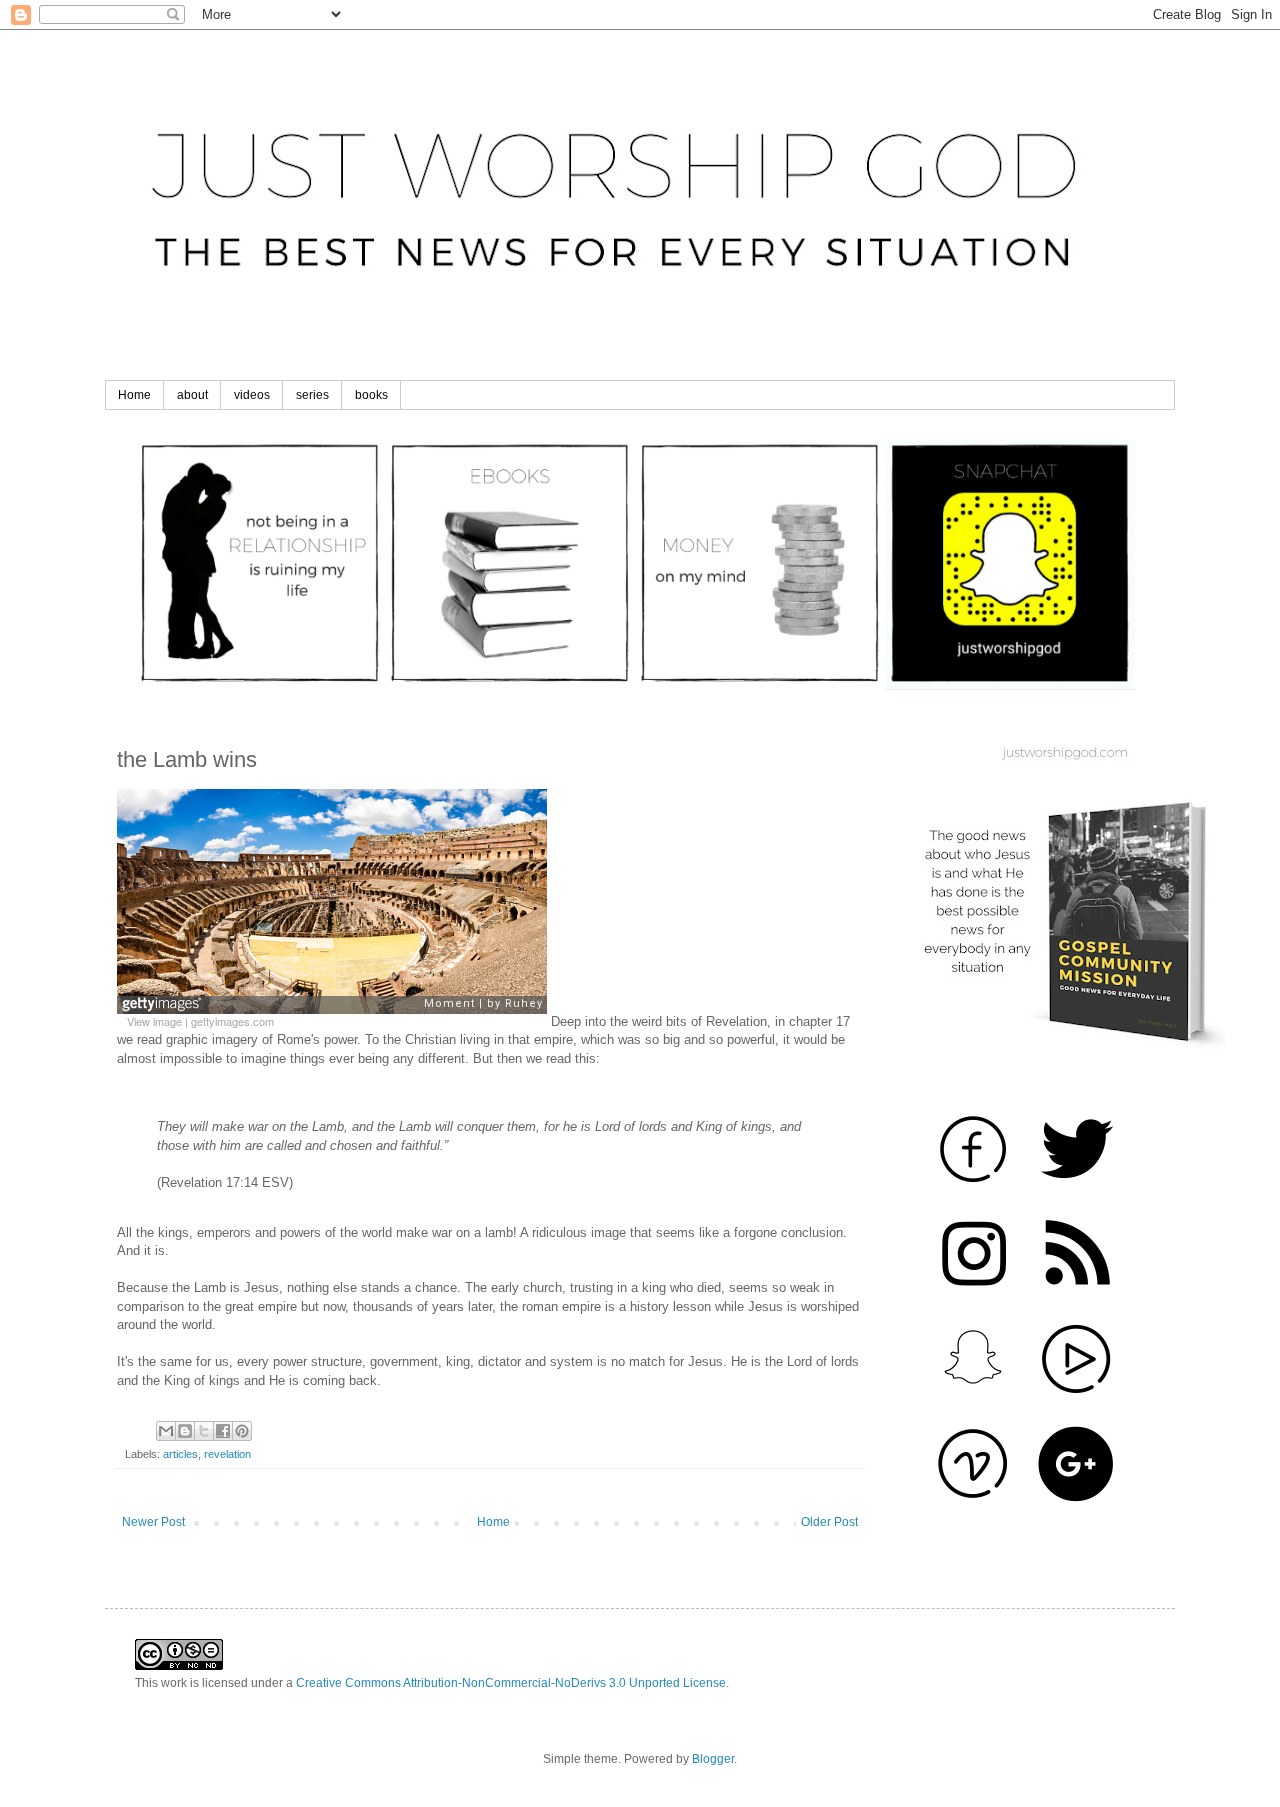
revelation (227, 1454)
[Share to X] (204, 1431)
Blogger (713, 1759)
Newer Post (153, 1522)
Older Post (829, 1522)
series (312, 395)
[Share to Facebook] (223, 1431)
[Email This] (166, 1431)
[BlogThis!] (185, 1431)
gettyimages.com (232, 1021)
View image (154, 1021)
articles (180, 1454)
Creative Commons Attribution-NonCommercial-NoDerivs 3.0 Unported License (511, 1683)
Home (134, 395)
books (371, 395)
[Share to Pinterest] (242, 1431)
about (192, 395)
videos (252, 395)
